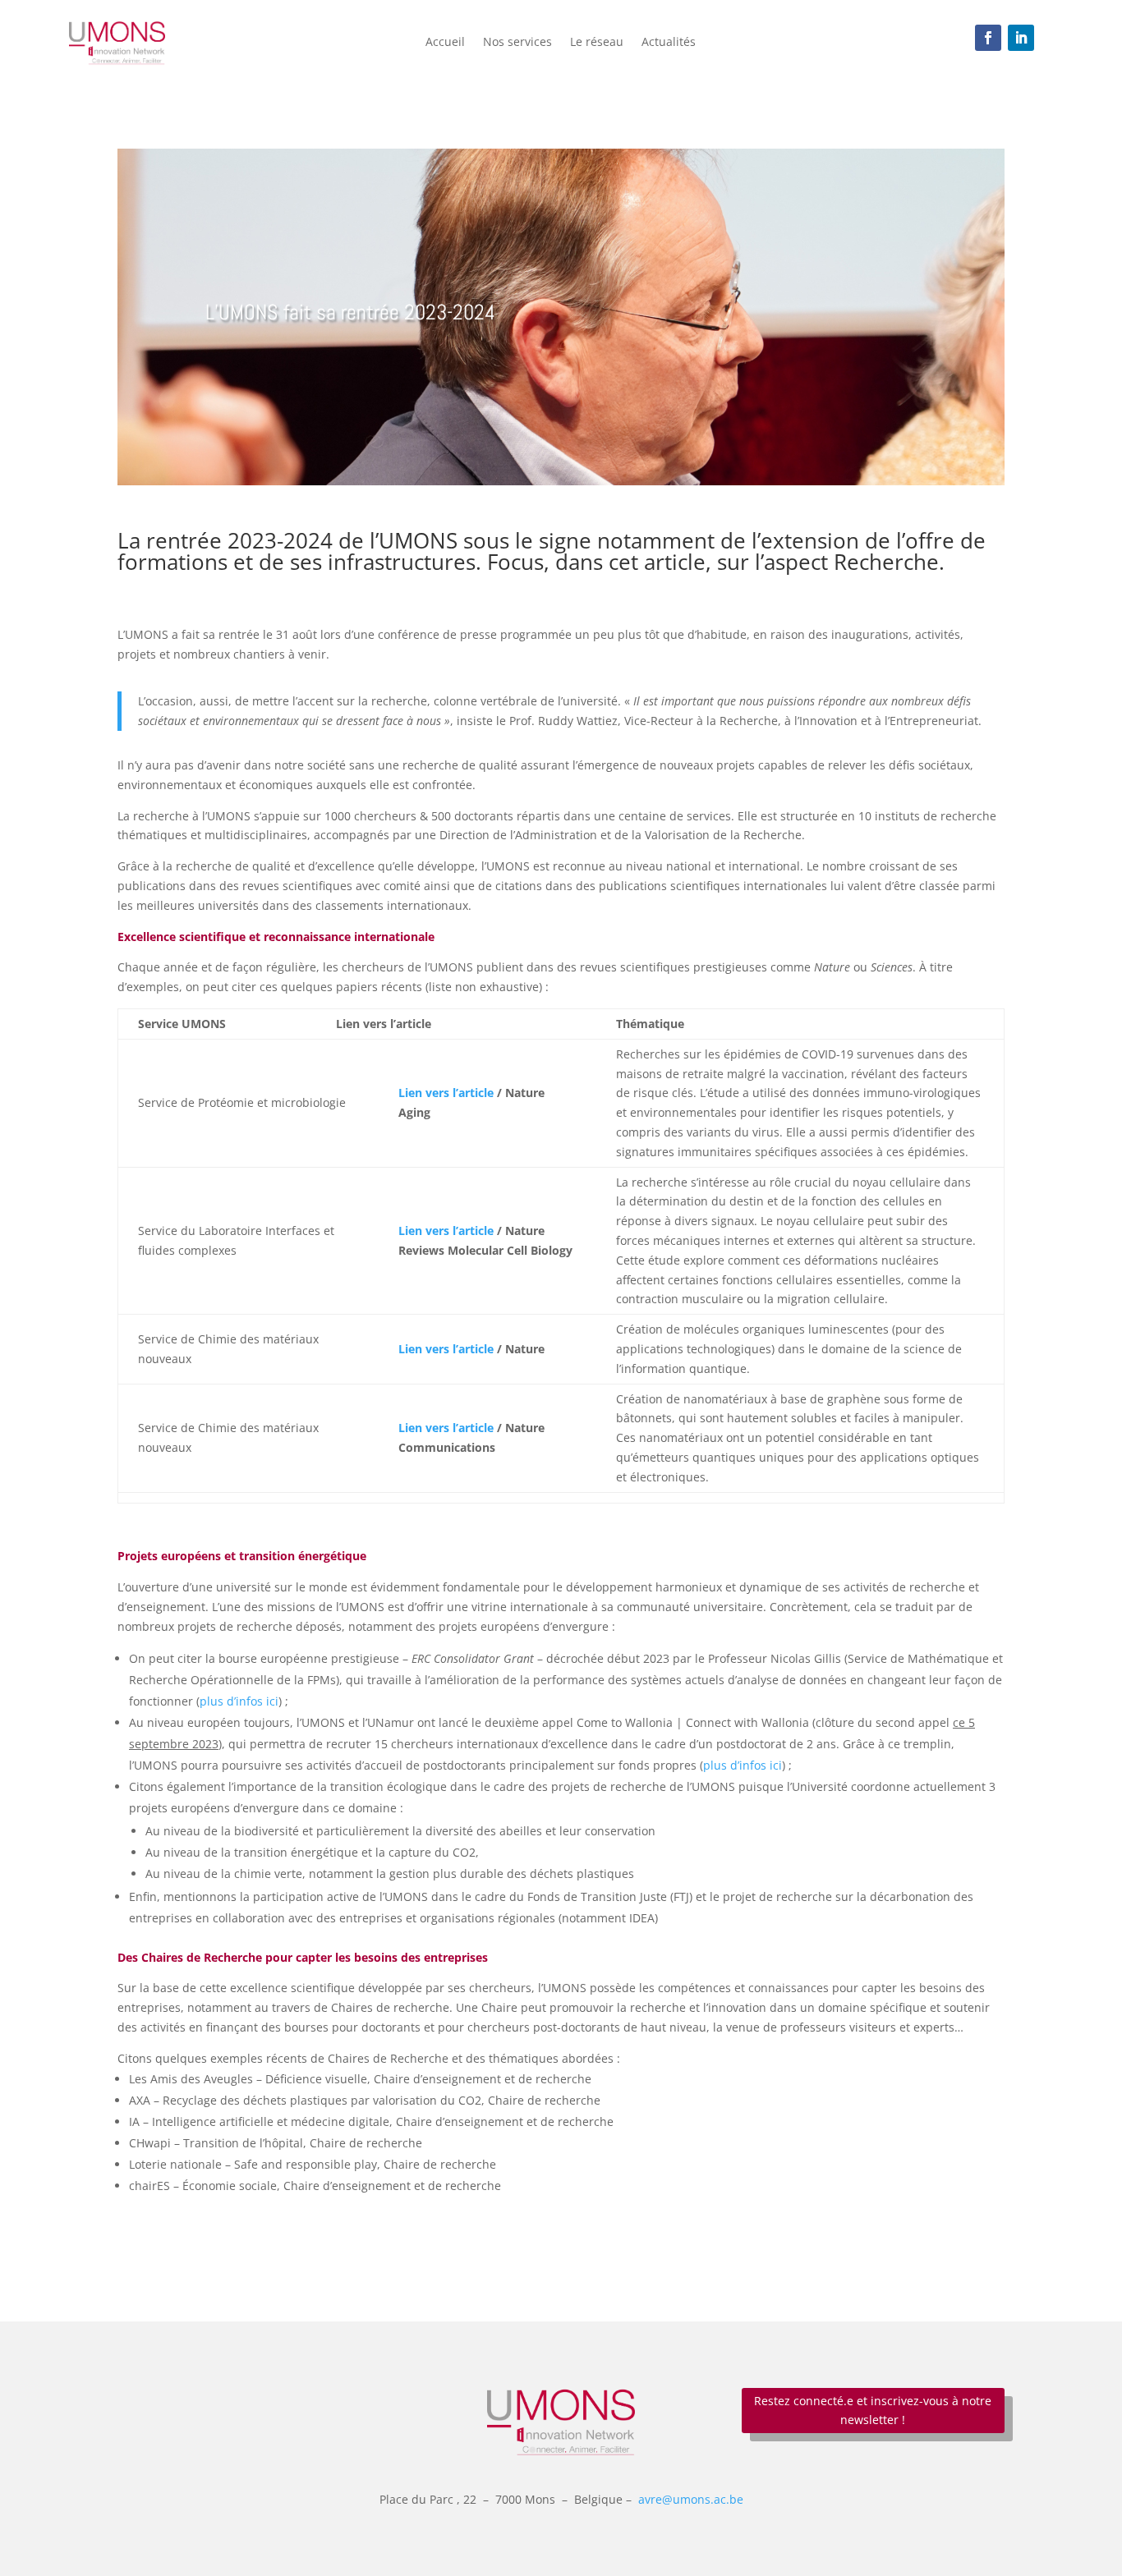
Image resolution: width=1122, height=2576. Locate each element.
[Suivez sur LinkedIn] (1021, 38)
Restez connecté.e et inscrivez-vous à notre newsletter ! (873, 2411)
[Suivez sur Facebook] (988, 38)
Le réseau (597, 43)
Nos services (517, 43)
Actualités (669, 43)
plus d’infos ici (239, 1701)
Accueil (445, 43)
